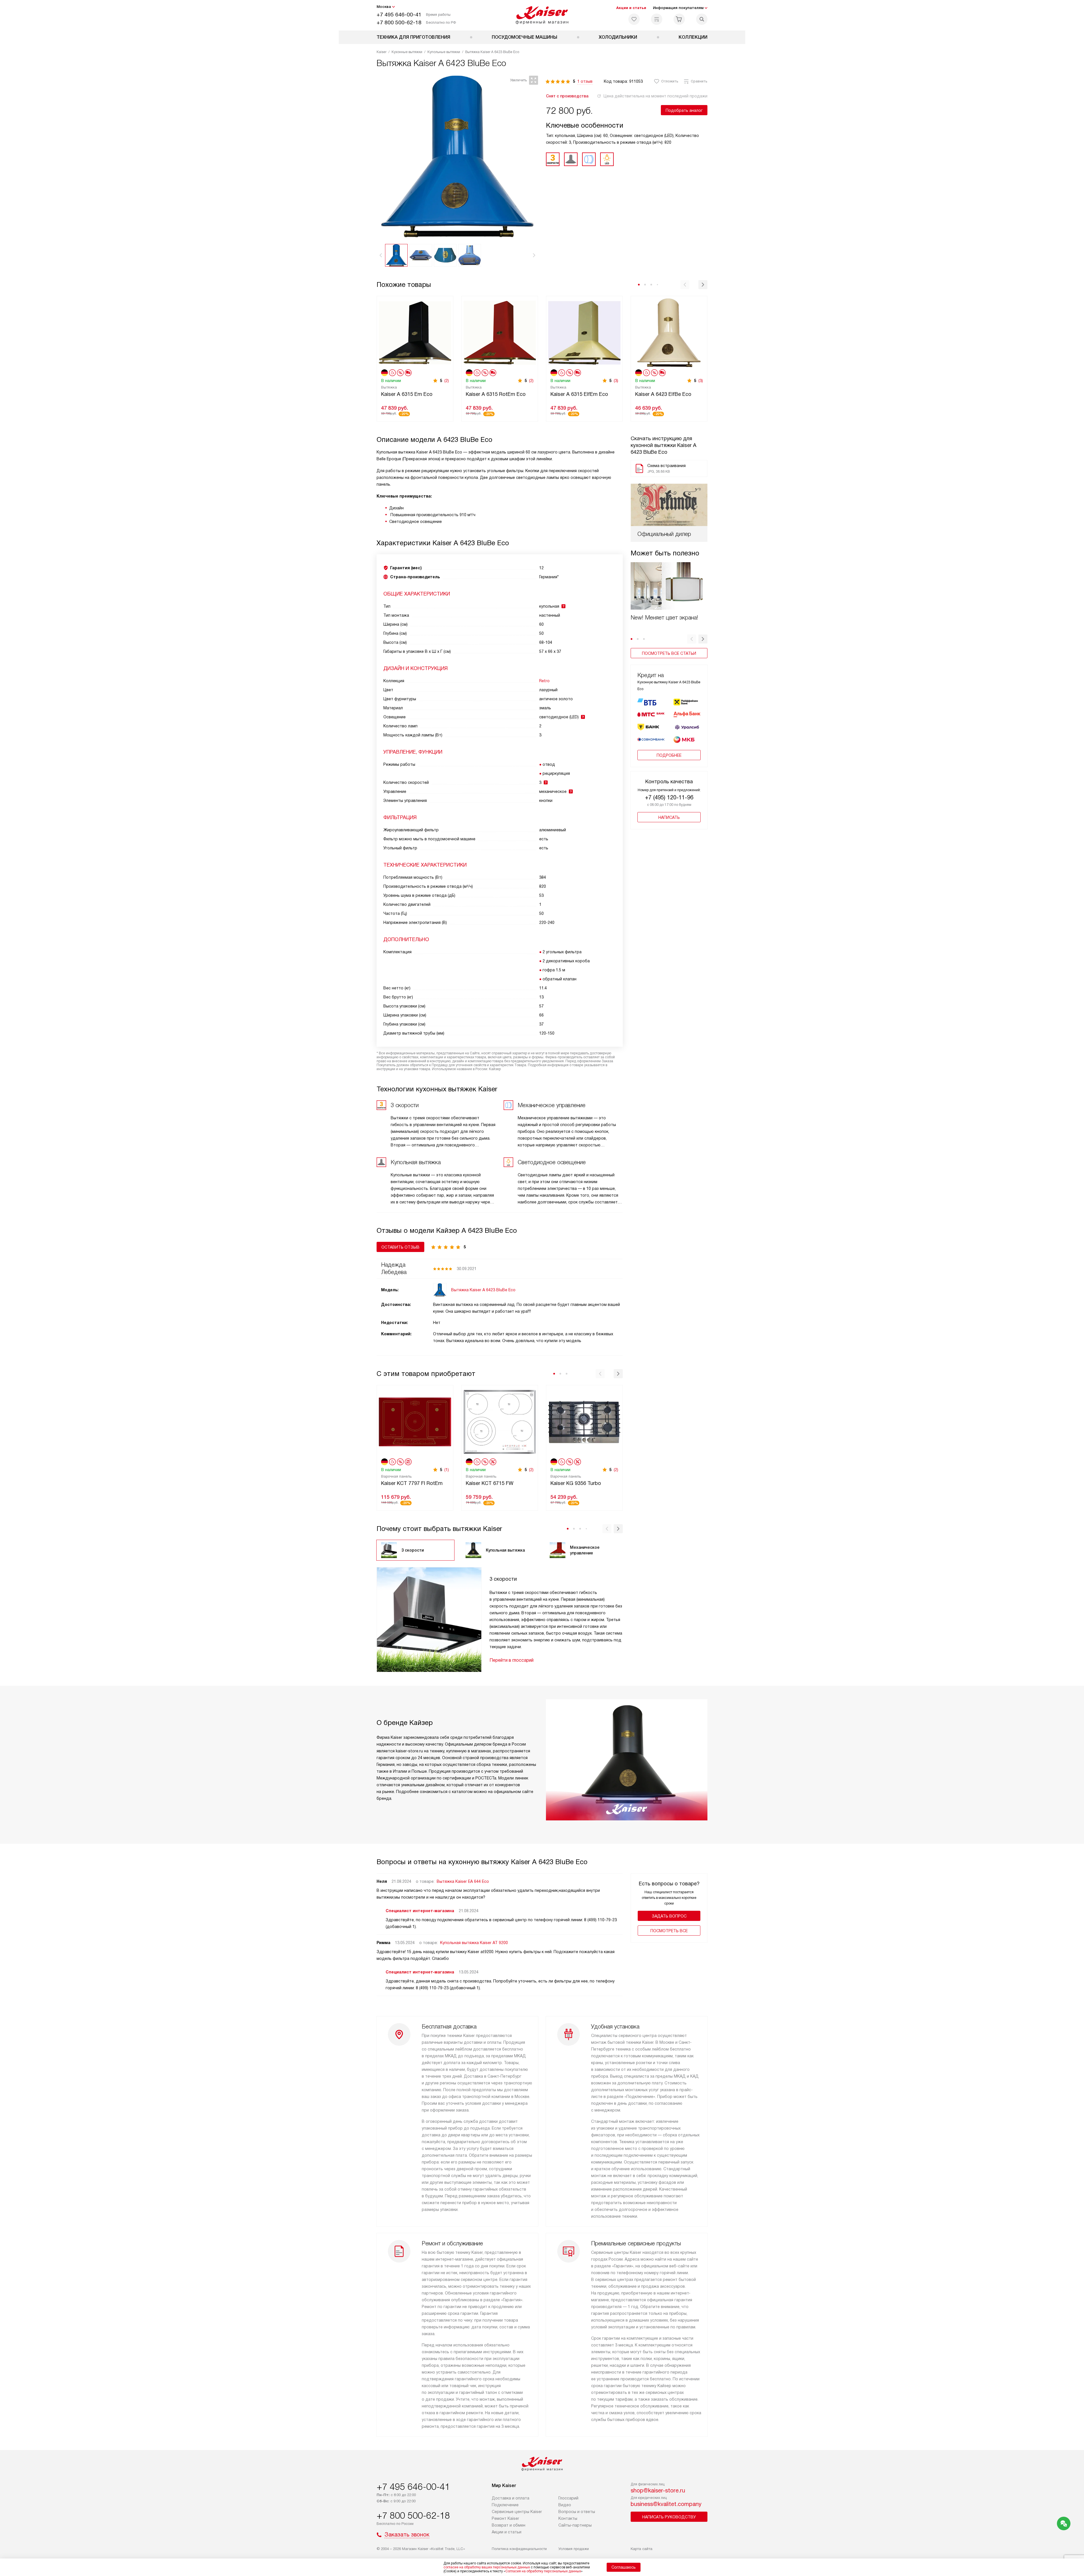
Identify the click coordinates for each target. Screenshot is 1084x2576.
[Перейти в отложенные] (634, 19)
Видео (565, 2505)
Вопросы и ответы (577, 2512)
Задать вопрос (669, 1916)
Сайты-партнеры (575, 2525)
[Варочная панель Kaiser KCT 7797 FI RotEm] (415, 1421)
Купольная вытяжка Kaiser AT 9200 (474, 1943)
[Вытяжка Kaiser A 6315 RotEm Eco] (500, 332)
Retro (544, 681)
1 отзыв (585, 81)
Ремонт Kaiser (505, 2518)
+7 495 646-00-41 (399, 15)
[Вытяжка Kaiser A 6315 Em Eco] (415, 332)
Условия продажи (574, 2549)
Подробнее (669, 755)
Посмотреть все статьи (669, 653)
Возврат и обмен (509, 2525)
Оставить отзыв (400, 1247)
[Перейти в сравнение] (657, 19)
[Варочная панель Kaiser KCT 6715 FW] (500, 1421)
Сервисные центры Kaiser (517, 2512)
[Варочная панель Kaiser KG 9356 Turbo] (584, 1421)
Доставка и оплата (511, 2498)
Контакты (568, 2518)
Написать (669, 817)
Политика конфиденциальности (519, 2549)
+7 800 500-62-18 (399, 22)
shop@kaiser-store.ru (658, 2490)
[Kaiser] (542, 15)
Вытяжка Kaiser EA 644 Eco (463, 1881)
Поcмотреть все (669, 1931)
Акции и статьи (631, 8)
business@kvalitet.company (666, 2504)
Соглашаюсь (624, 2567)
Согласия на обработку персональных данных (543, 2571)
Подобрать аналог (684, 110)
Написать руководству (669, 2517)
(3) (616, 381)
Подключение (505, 2505)
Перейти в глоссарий (512, 1660)
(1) (447, 1470)
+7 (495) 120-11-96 (669, 797)
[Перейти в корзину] (679, 19)
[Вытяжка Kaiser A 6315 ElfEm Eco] (584, 332)
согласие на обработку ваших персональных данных (487, 2567)
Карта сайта (642, 2549)
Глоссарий (568, 2498)
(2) (447, 381)
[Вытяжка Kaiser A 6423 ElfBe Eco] (669, 332)
